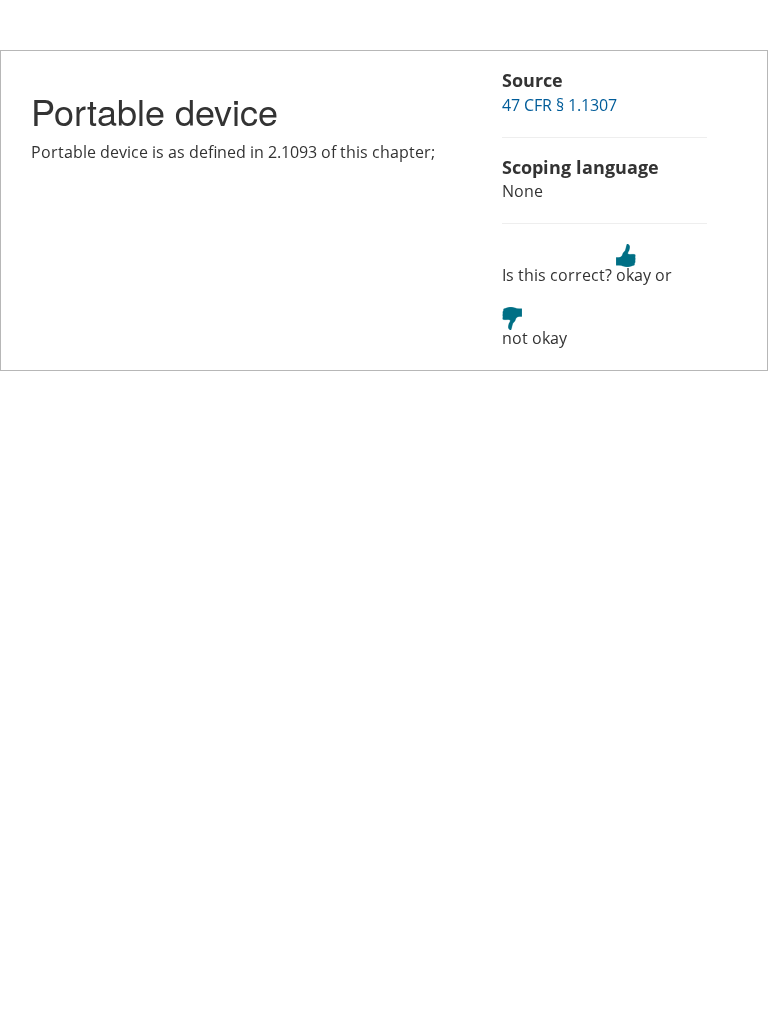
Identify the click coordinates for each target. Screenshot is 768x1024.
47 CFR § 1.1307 (559, 105)
